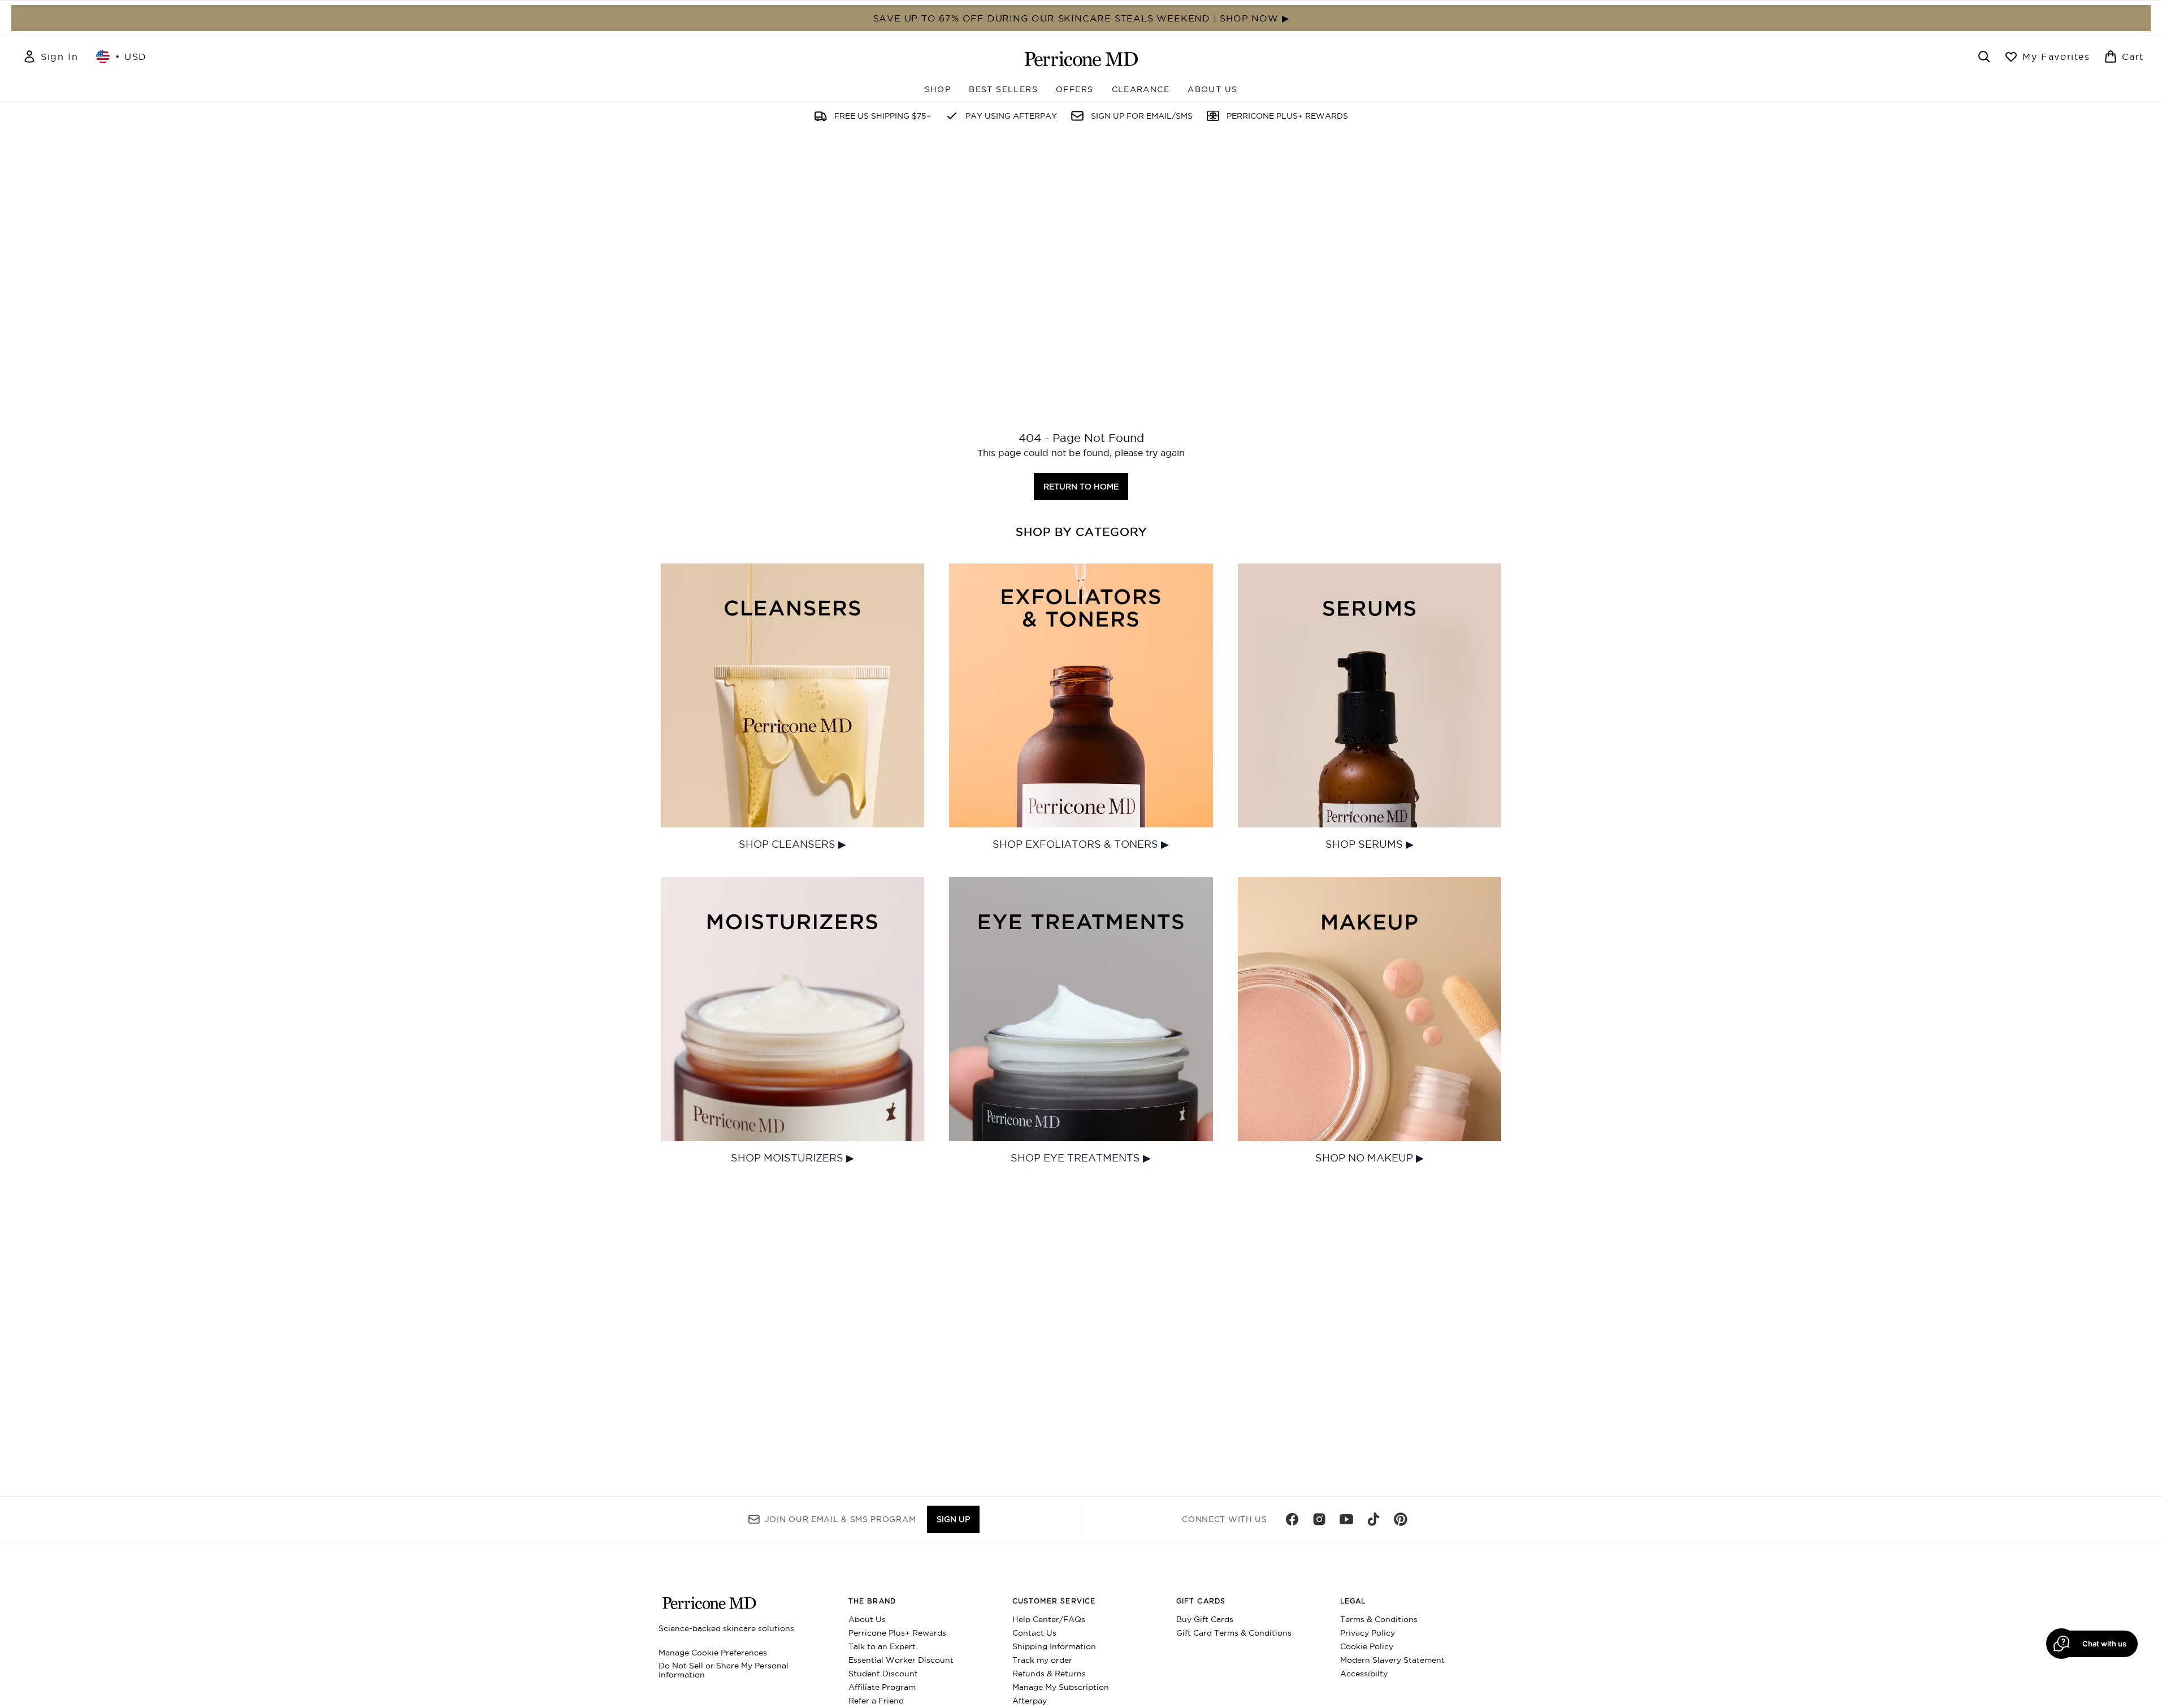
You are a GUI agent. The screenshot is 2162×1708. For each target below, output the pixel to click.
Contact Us (1034, 1633)
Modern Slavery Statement (1392, 1660)
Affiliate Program (882, 1687)
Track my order (1042, 1660)
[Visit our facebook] (1292, 1519)
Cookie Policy (1367, 1646)
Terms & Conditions (1379, 1619)
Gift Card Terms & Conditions (1234, 1633)
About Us (867, 1619)
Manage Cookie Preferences (713, 1653)
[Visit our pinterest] (1401, 1519)
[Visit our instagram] (1319, 1519)
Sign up (953, 1519)
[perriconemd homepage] (1081, 59)
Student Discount (883, 1674)
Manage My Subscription (1061, 1687)
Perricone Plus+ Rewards (897, 1633)
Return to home (1081, 487)
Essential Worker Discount (901, 1660)
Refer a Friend (876, 1701)
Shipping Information (1054, 1646)
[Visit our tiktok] (1374, 1519)
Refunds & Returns (1049, 1674)
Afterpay (1030, 1701)
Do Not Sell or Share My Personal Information (723, 1670)
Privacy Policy (1368, 1633)
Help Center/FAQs (1049, 1619)
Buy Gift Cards (1205, 1619)
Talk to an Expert (882, 1646)
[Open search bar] (1984, 57)
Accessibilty (1364, 1674)
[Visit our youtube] (1346, 1519)
